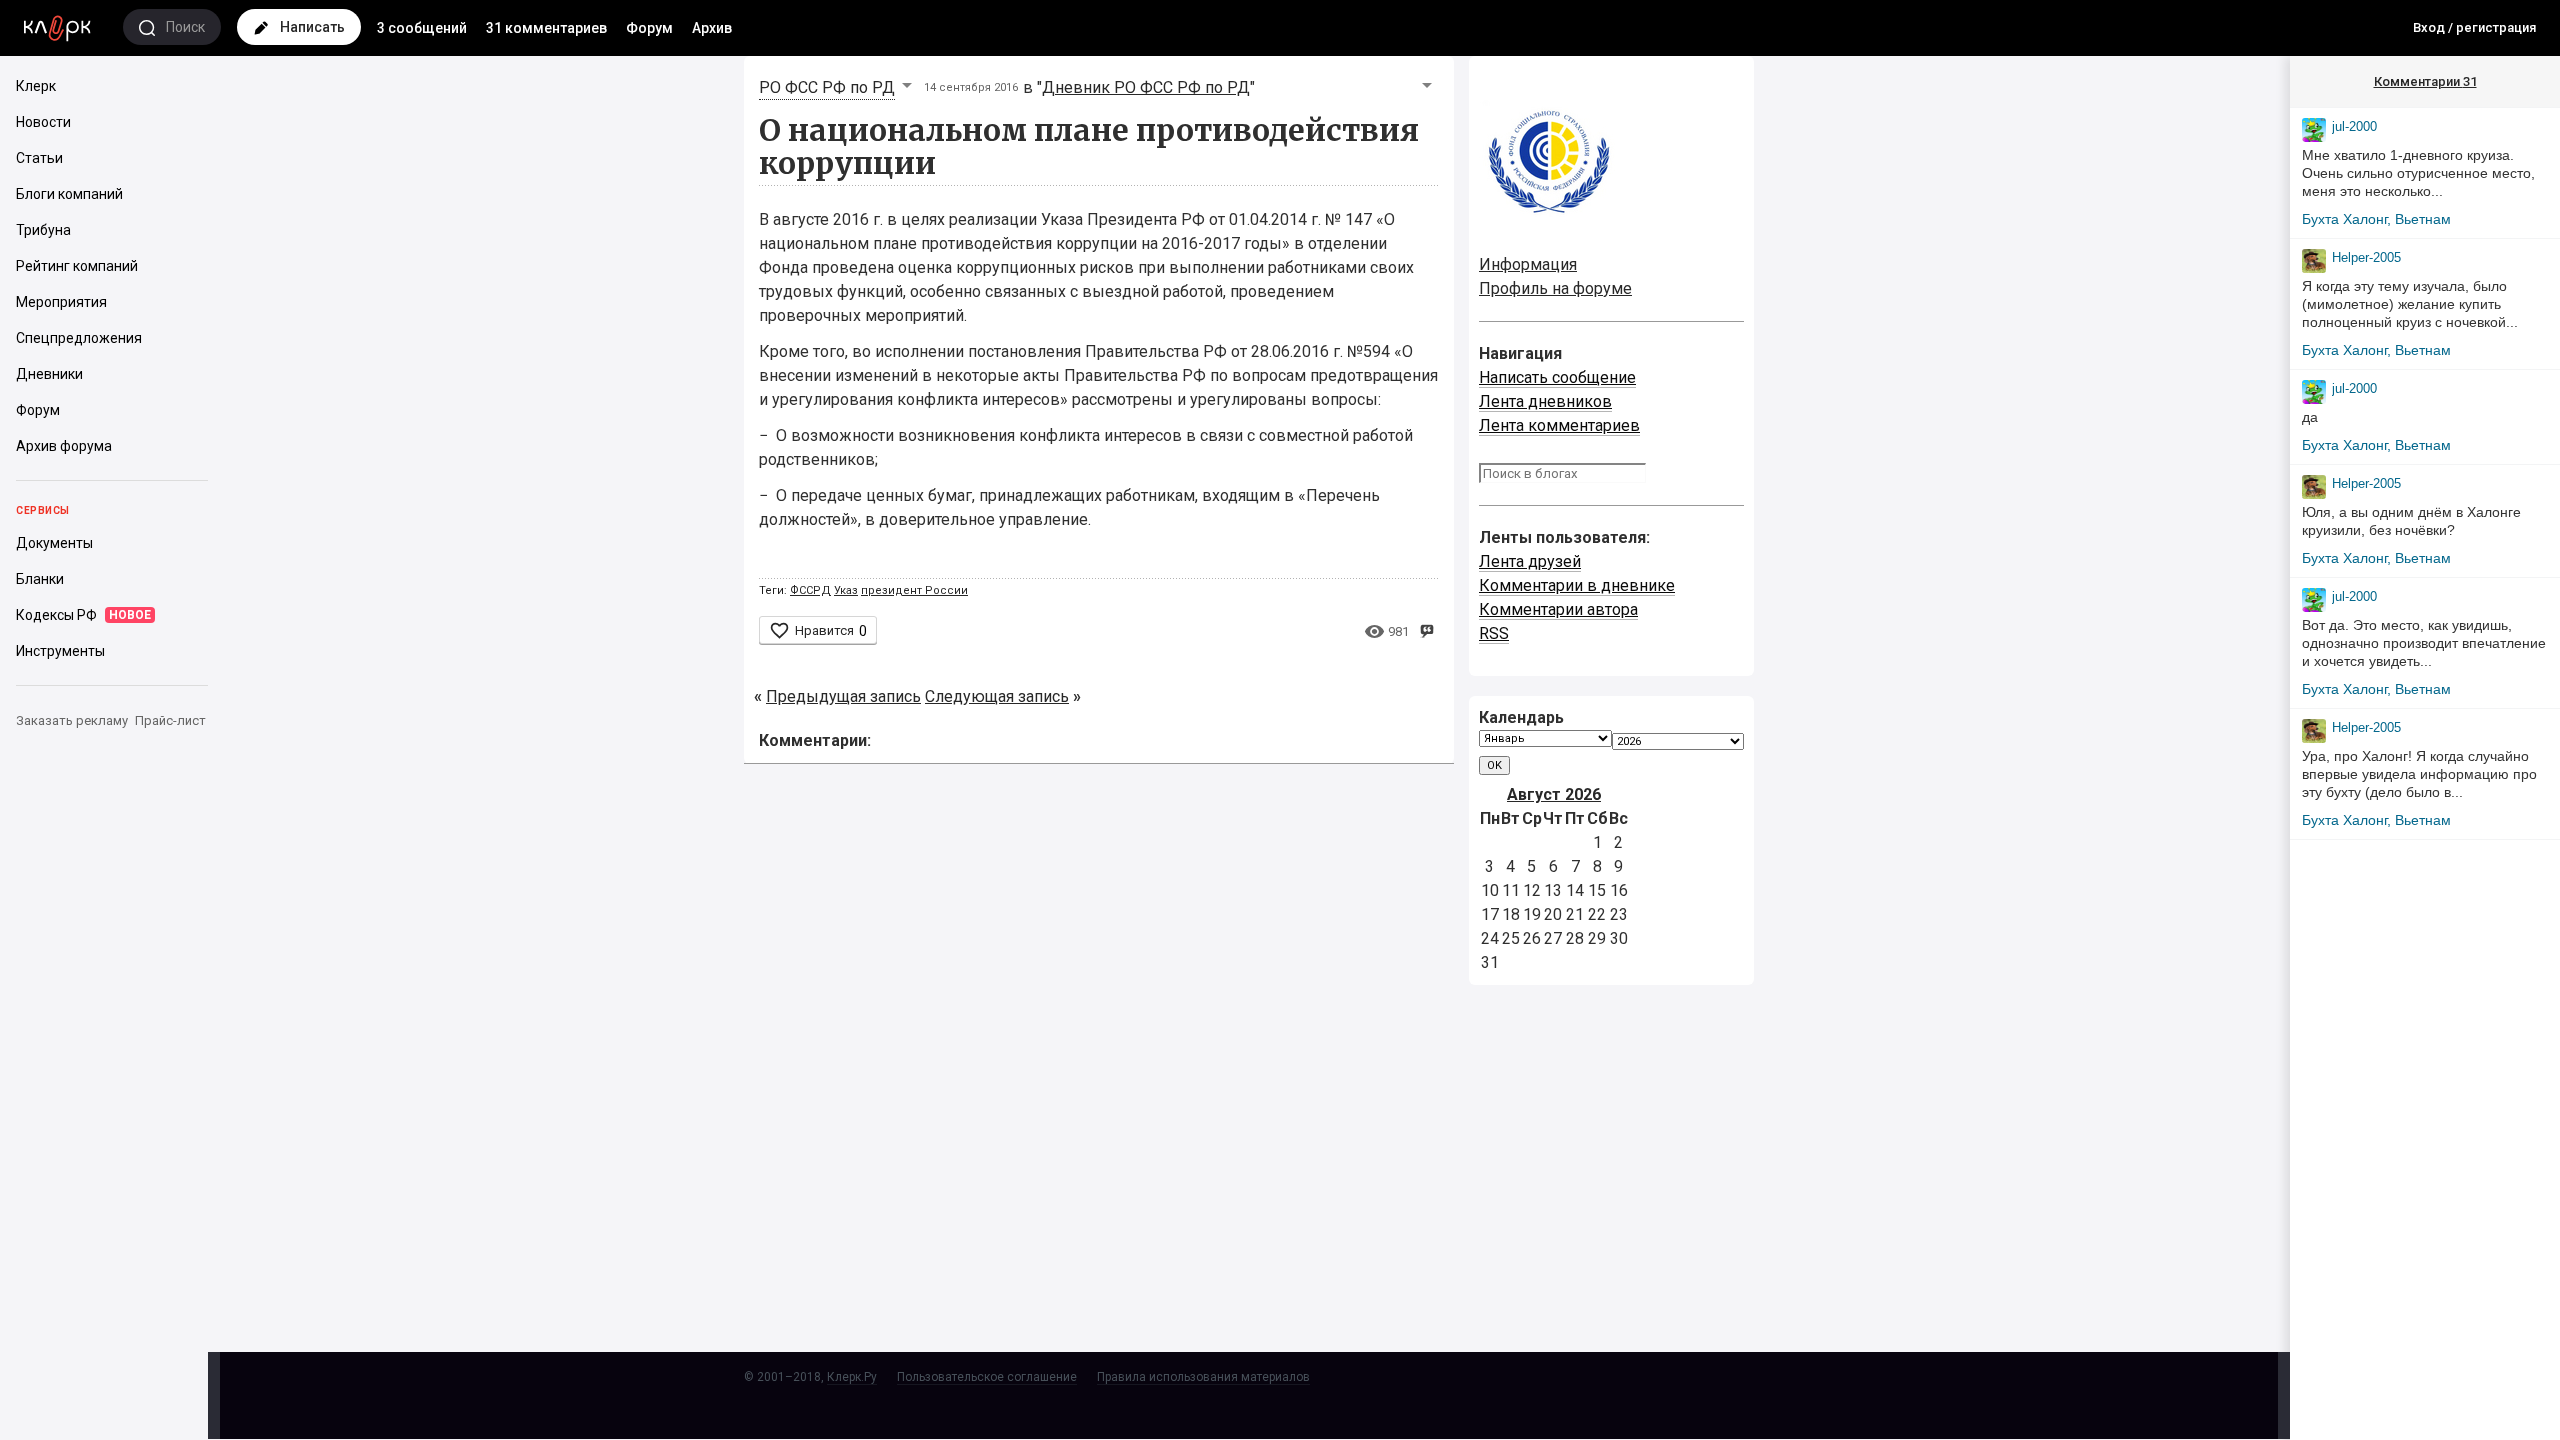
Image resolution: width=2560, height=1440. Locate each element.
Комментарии (2425, 81)
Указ (846, 590)
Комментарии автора (1558, 609)
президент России (914, 590)
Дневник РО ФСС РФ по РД (1146, 87)
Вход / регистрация (2474, 27)
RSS (1494, 633)
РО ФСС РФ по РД (827, 87)
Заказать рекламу (72, 720)
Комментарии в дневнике (1577, 585)
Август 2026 (1554, 794)
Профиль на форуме (1555, 288)
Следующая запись (997, 696)
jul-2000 (2354, 126)
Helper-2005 (2366, 257)
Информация (1528, 264)
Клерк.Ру (852, 1377)
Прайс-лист (170, 720)
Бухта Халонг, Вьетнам (2376, 219)
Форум (649, 28)
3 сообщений (422, 28)
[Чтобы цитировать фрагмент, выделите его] (1426, 629)
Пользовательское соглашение (987, 1377)
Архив (712, 28)
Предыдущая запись (843, 696)
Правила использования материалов (1203, 1377)
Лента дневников (1545, 401)
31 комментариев (546, 28)
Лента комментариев (1559, 425)
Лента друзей (1530, 561)
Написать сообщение (1557, 377)
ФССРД (810, 590)
